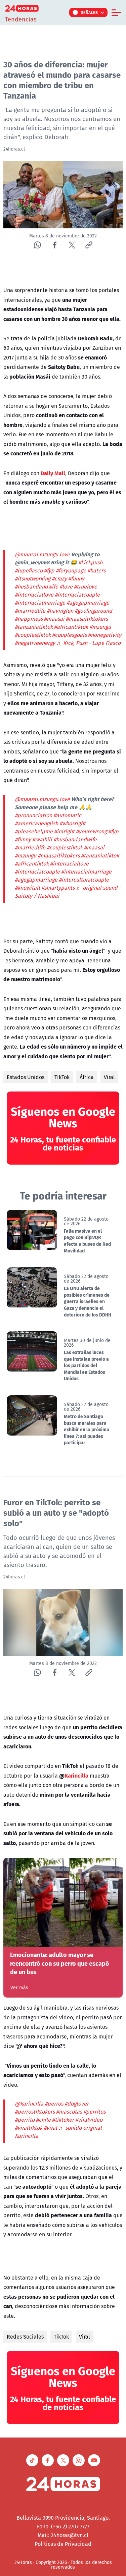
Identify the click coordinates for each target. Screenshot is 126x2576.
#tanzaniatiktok (34, 627)
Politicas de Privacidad (63, 2544)
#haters (96, 570)
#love (66, 586)
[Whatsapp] (37, 245)
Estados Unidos (26, 1077)
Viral (109, 1077)
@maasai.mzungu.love (42, 554)
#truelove (86, 586)
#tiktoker (63, 2120)
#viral (50, 2128)
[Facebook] (55, 245)
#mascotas (69, 2112)
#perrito (25, 2120)
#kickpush (90, 562)
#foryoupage (71, 570)
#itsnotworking (33, 578)
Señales (90, 12)
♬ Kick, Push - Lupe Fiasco (89, 643)
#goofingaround (93, 611)
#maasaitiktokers (87, 619)
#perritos (94, 2112)
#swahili (42, 839)
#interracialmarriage (40, 603)
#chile (43, 2120)
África (87, 1077)
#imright (64, 831)
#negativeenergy (35, 643)
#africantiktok (71, 627)
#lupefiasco (29, 570)
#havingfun (60, 611)
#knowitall (27, 888)
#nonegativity (105, 635)
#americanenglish (36, 823)
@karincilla (29, 2104)
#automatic (67, 815)
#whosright (73, 823)
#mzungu (100, 627)
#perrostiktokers (35, 2112)
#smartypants (58, 888)
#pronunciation (33, 815)
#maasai (54, 619)
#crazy (59, 578)
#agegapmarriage (88, 603)
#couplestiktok (33, 635)
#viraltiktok (29, 2128)
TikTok (62, 1077)
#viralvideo (89, 2120)
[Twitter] (72, 245)
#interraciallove (34, 595)
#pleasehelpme (34, 831)
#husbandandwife (36, 586)
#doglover (77, 2104)
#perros (54, 2104)
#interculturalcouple (84, 880)
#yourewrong (91, 831)
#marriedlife (30, 611)
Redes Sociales (25, 2337)
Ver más (19, 1987)
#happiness (29, 619)
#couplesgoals (69, 635)
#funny (76, 578)
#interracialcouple (77, 595)
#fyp (49, 570)
